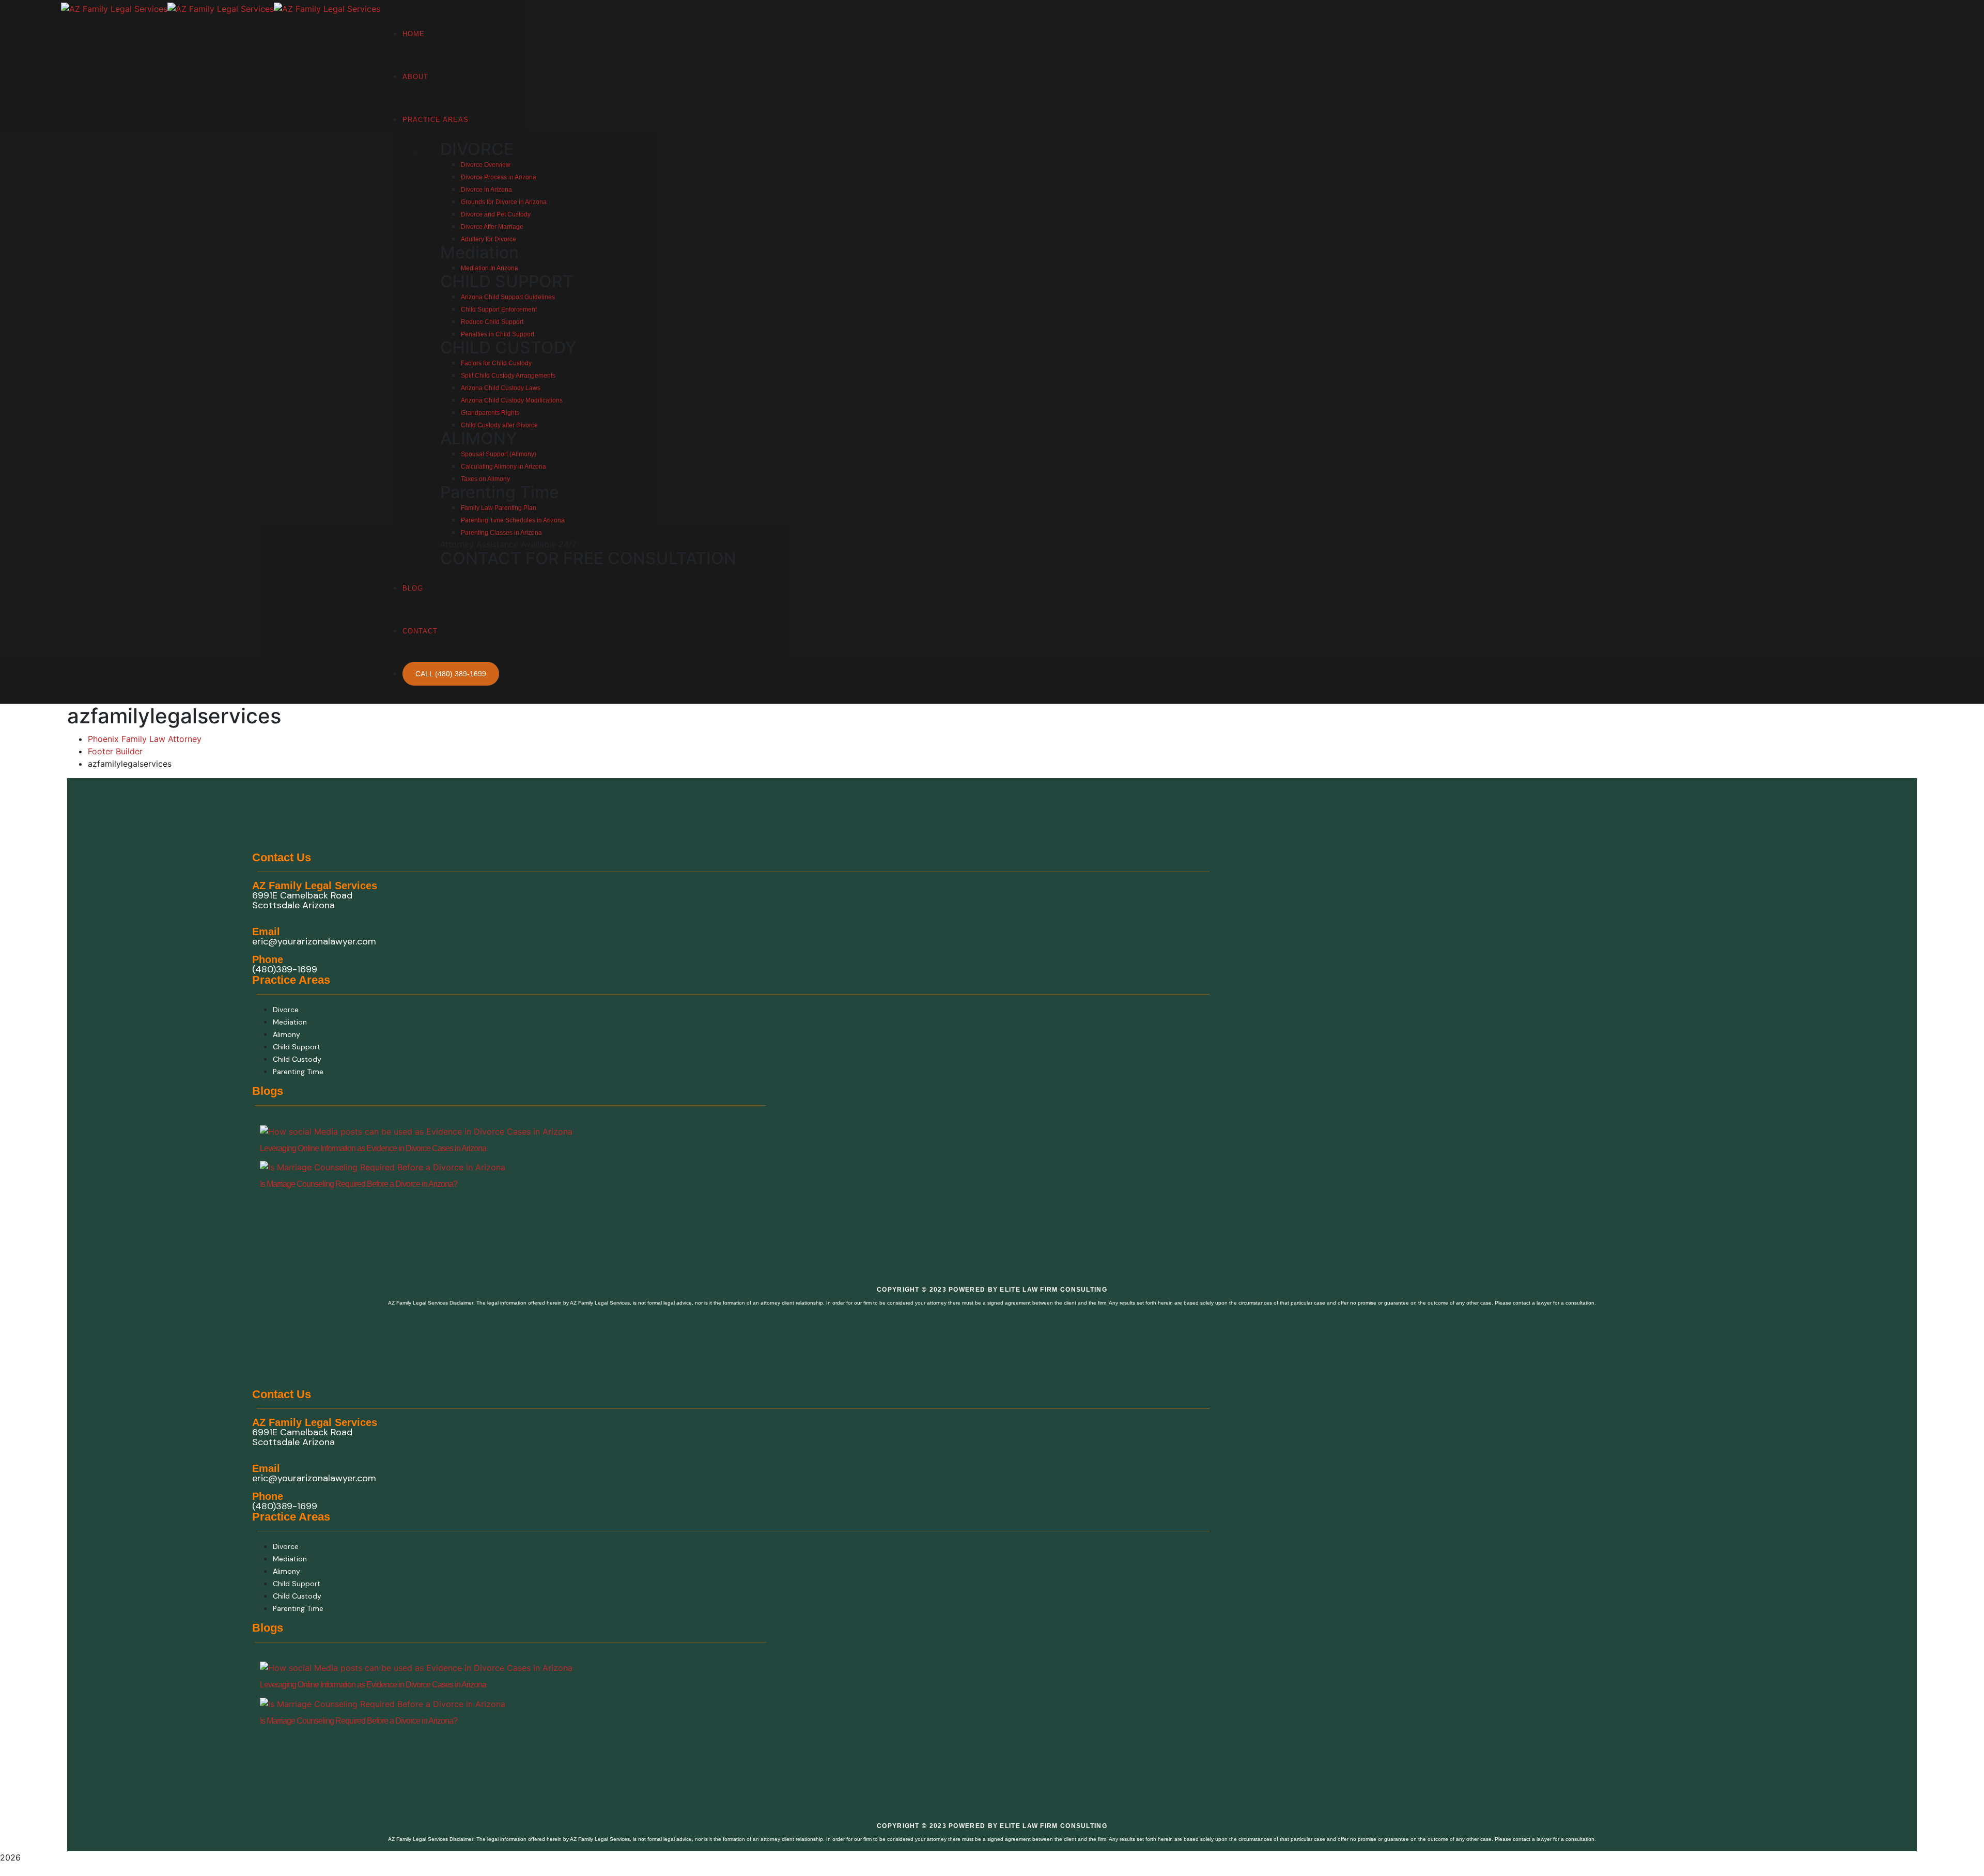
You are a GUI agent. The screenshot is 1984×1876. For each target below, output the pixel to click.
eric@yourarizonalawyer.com (314, 941)
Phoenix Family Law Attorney (145, 739)
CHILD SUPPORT (507, 281)
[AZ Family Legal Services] (114, 8)
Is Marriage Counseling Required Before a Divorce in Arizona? (359, 1184)
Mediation (479, 252)
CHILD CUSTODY (508, 347)
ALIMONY (479, 438)
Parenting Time (500, 492)
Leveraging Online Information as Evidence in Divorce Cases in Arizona (373, 1148)
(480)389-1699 (285, 969)
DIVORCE (477, 149)
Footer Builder (115, 751)
